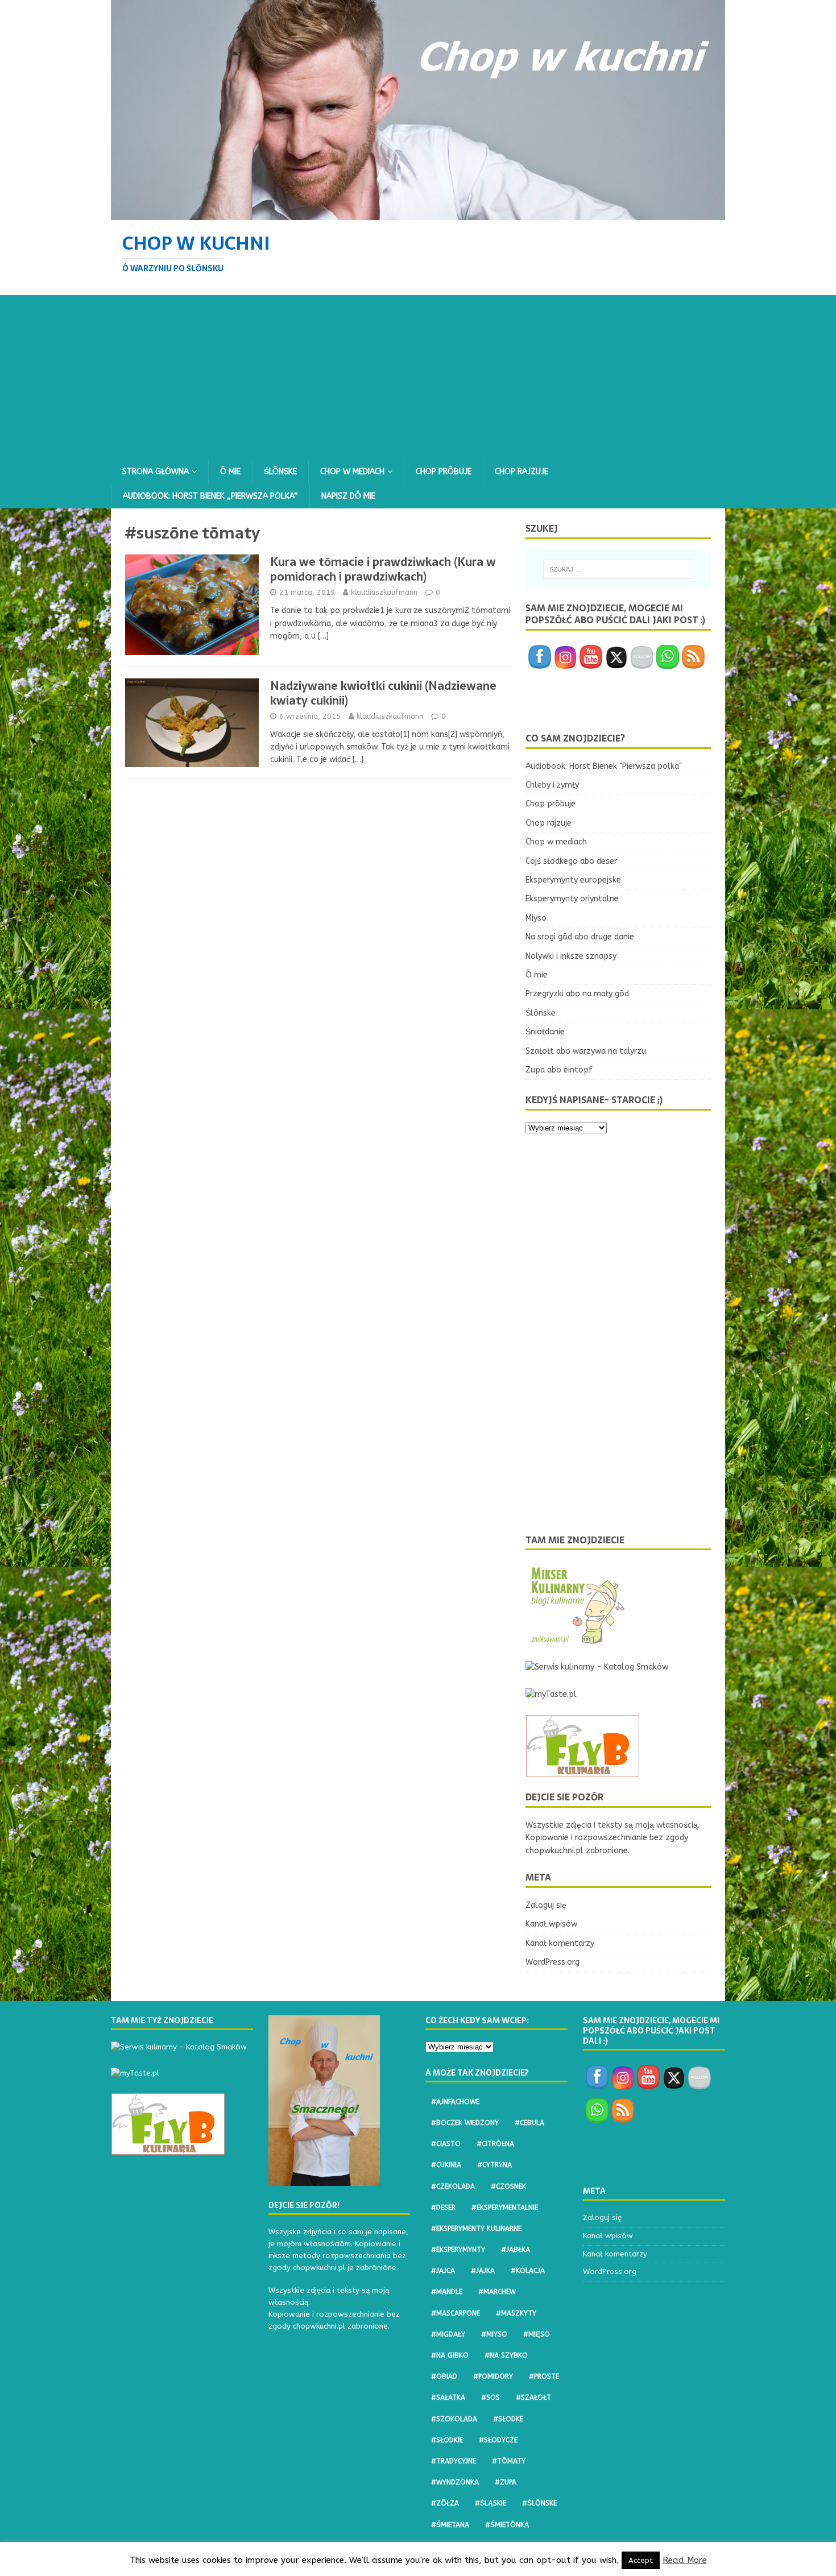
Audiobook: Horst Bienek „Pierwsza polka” (210, 496)
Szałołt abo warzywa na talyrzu (586, 1051)
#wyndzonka (455, 2482)
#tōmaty (509, 2461)
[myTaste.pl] (551, 1694)
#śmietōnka (507, 2525)
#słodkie (447, 2440)
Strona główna (156, 472)
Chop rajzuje (522, 472)
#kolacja (528, 2271)
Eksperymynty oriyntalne (572, 899)
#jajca (443, 2271)
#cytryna (494, 2165)
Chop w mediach (352, 472)
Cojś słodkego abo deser (571, 861)
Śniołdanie (545, 1032)
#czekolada (453, 2186)
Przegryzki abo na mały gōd (577, 994)
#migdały (448, 2334)
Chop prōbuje (444, 472)
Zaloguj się (546, 1905)
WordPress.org (552, 1962)
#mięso (537, 2334)
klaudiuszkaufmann (384, 592)
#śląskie (491, 2503)
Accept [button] (641, 2560)
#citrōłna (495, 2144)
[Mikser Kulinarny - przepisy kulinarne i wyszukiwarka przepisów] (577, 1640)
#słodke (508, 2419)
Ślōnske (280, 472)
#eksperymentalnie (505, 2208)
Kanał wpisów (551, 1924)
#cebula (529, 2123)
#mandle (447, 2292)
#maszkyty (516, 2313)
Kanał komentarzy (560, 1943)
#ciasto (446, 2144)
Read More (685, 2560)
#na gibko (450, 2355)
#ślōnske (539, 2503)
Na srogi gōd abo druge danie (580, 937)
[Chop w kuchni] (418, 213)
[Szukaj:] (618, 569)
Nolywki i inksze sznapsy (571, 956)
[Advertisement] (418, 375)
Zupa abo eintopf (559, 1070)
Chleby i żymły (552, 785)
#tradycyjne (454, 2461)
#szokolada (454, 2419)
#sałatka (448, 2397)
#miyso (494, 2334)
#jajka (483, 2271)
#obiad (444, 2376)
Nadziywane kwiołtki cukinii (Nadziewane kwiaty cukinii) (383, 693)
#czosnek (508, 2186)
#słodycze (498, 2440)
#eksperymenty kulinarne (476, 2229)
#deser (443, 2208)
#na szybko (506, 2355)
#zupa (506, 2482)
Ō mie (230, 472)
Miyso (536, 918)
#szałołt (533, 2397)
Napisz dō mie (348, 496)
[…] (323, 636)
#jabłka (516, 2250)
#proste (544, 2376)
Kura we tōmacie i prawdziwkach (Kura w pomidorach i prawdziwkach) (383, 569)
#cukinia (446, 2165)
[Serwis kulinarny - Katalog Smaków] (597, 1667)
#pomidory (493, 2376)
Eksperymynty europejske (573, 880)
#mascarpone (456, 2313)
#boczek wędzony (465, 2123)
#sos (491, 2397)
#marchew (497, 2292)
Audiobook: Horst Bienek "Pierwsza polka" (604, 766)
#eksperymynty (458, 2250)
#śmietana (450, 2525)
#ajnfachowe (455, 2102)
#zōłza (445, 2503)
